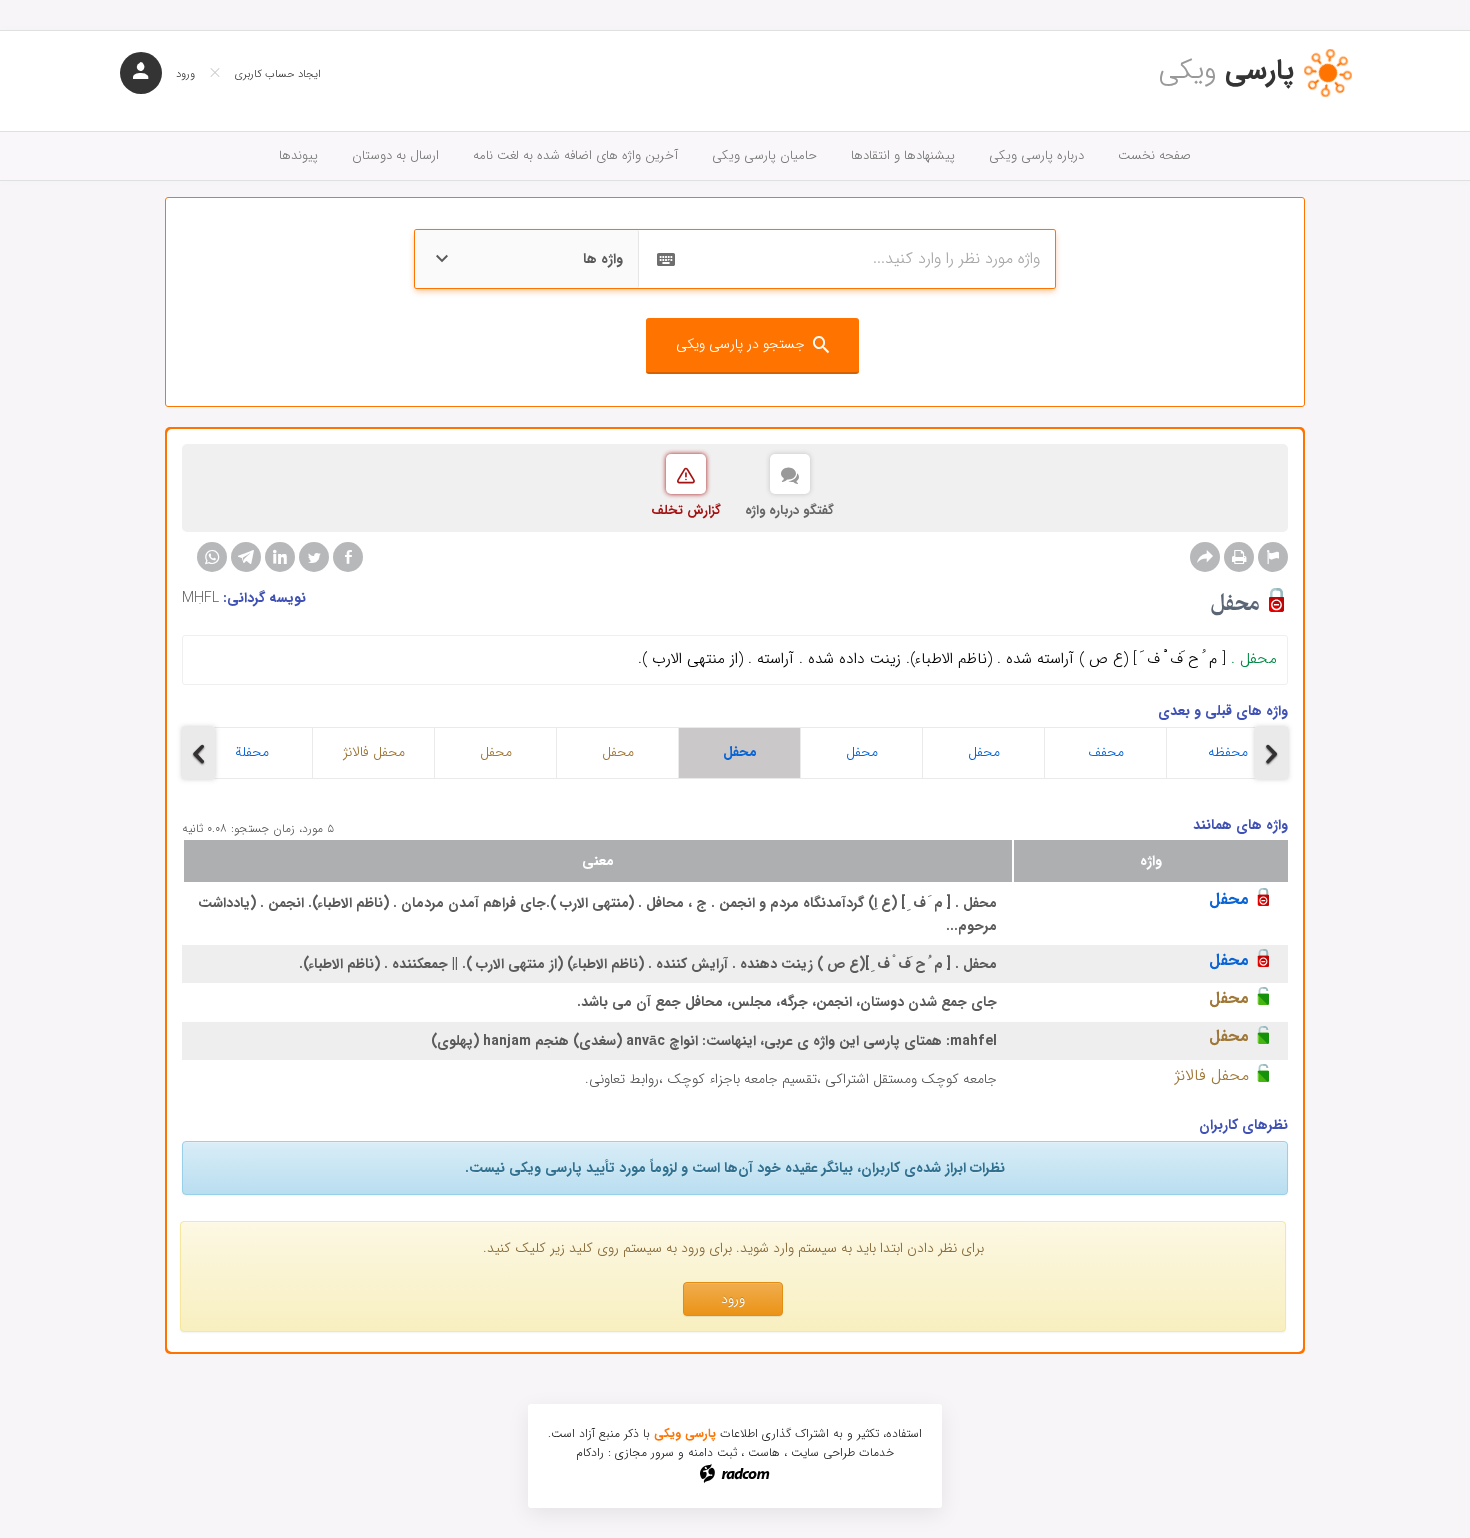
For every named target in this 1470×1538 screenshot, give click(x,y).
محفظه (1228, 752)
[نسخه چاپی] (1239, 557)
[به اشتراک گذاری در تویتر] (314, 557)
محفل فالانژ (374, 752)
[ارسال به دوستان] (1205, 557)
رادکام (590, 1452)
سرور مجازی (644, 1452)
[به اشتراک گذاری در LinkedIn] (280, 557)
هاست (764, 1452)
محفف (1106, 752)
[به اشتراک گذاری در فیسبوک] (348, 557)
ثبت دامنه (712, 1452)
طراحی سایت (823, 1452)
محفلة (252, 752)
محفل (496, 752)
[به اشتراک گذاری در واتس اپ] (212, 557)
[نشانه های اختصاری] (1273, 557)
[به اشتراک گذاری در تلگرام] (246, 557)
